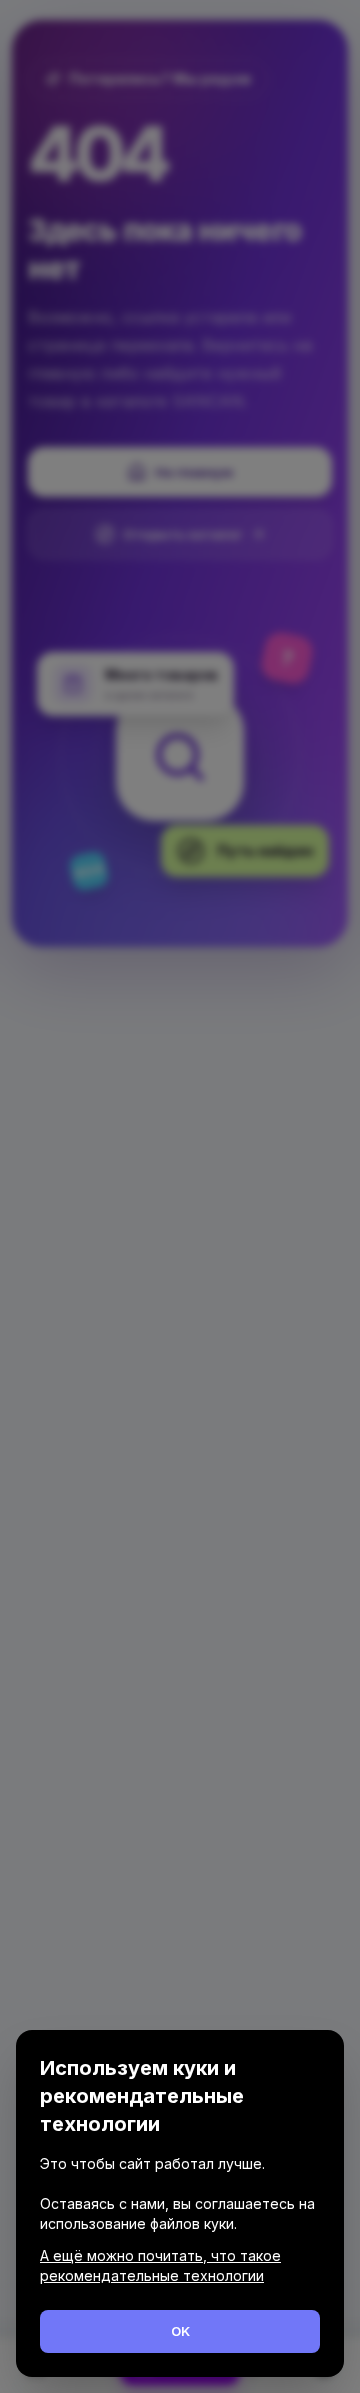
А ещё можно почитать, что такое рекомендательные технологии (160, 2265)
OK (180, 2331)
